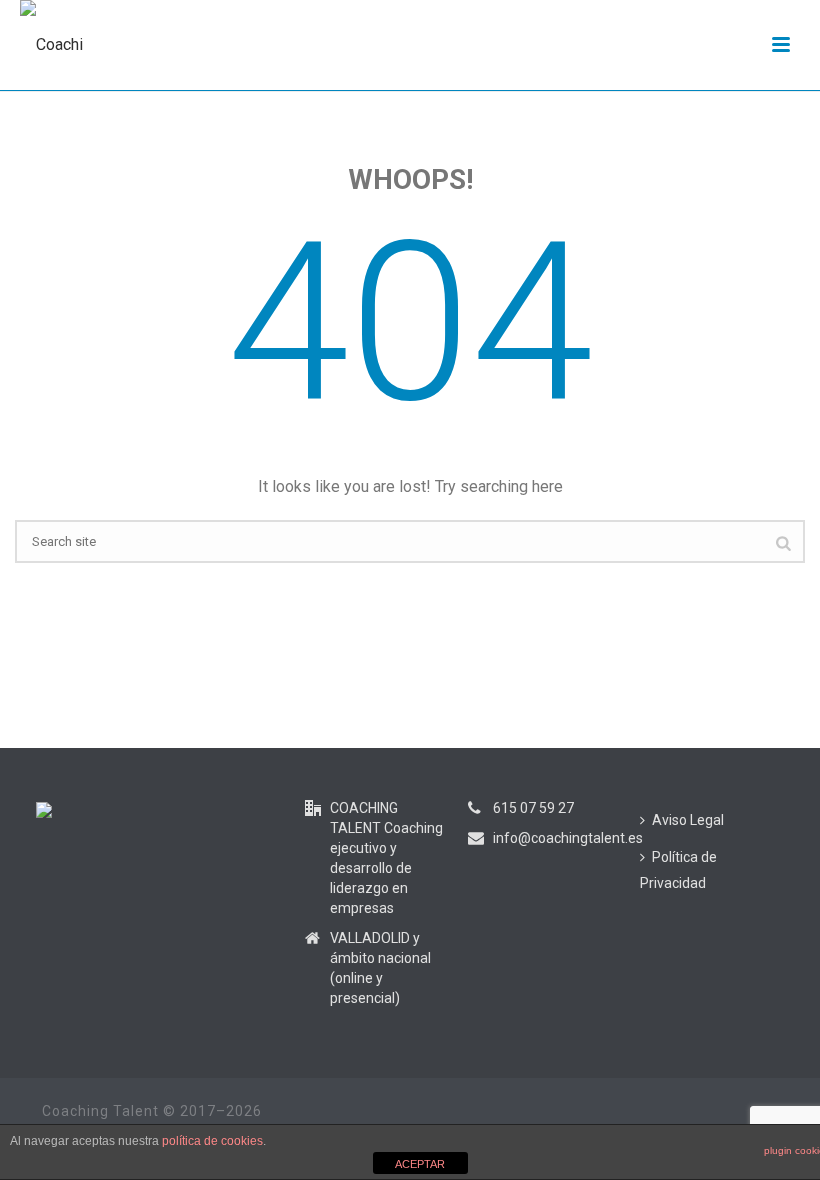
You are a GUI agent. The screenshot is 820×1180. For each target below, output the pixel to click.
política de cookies (212, 1141)
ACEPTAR (420, 1164)
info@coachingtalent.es (568, 838)
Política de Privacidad (678, 870)
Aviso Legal (688, 820)
